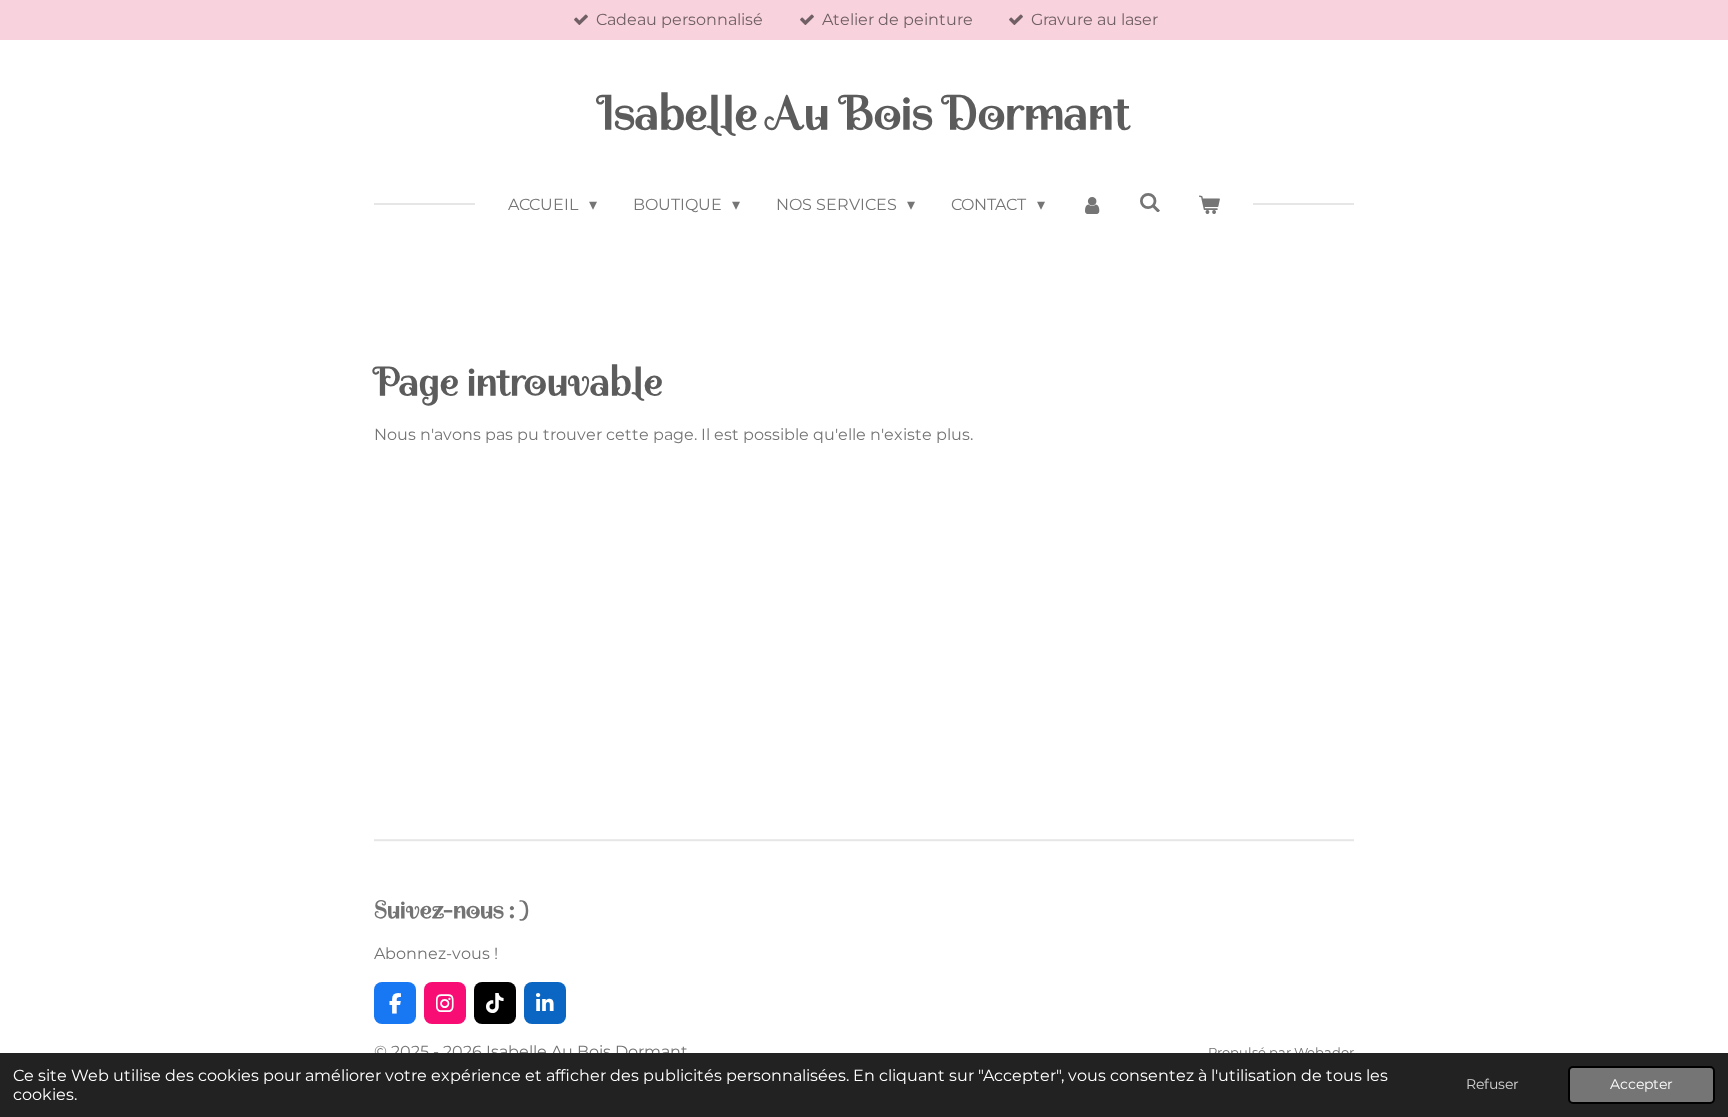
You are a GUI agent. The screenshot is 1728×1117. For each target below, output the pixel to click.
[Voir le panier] (1208, 205)
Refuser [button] (1492, 1084)
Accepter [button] (1641, 1084)
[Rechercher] (1150, 202)
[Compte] (1092, 205)
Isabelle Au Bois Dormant (864, 113)
